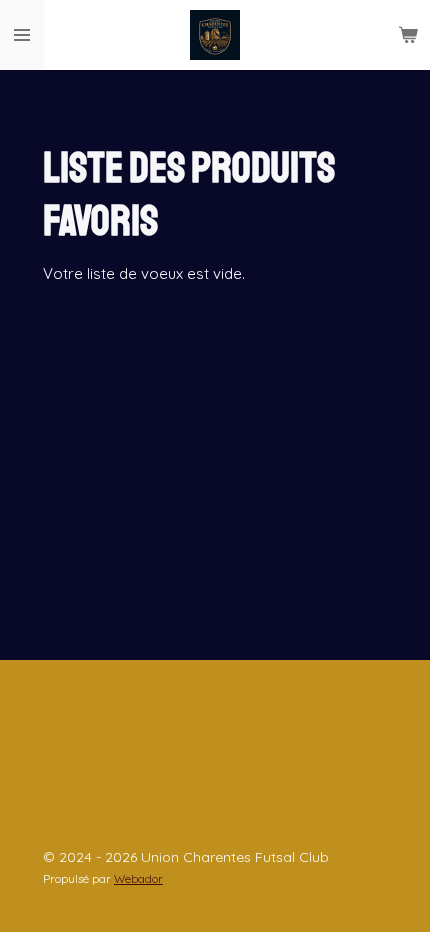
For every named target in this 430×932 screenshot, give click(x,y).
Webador (138, 878)
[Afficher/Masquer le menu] (22, 35)
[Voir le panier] (408, 35)
